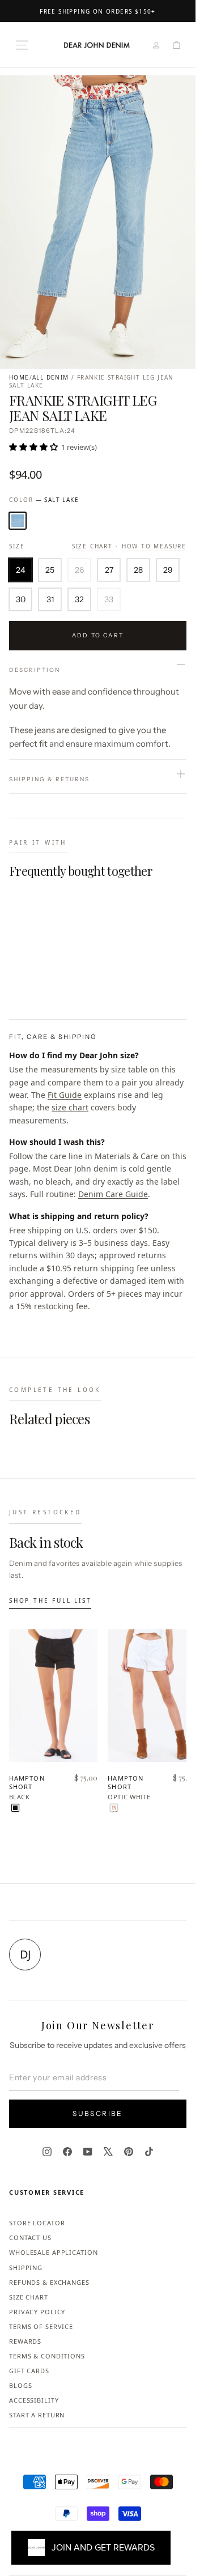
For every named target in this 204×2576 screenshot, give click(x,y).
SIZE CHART (29, 2297)
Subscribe (98, 2113)
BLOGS (20, 2385)
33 (109, 599)
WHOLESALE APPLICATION (53, 2252)
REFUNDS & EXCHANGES (49, 2282)
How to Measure (154, 546)
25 (50, 570)
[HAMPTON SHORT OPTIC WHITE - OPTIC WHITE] (114, 1808)
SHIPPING (26, 2268)
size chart (70, 1107)
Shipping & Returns (49, 779)
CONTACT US (30, 2237)
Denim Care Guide (113, 1194)
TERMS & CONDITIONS (47, 2356)
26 (79, 570)
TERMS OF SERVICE (41, 2326)
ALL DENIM (51, 377)
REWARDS (25, 2341)
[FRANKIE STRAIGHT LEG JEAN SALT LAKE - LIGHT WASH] (15, 983)
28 (138, 570)
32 (79, 599)
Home (19, 377)
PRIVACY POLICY (37, 2312)
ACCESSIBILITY (34, 2400)
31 (50, 599)
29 (168, 570)
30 (21, 599)
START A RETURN (37, 2415)
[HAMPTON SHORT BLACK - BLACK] (15, 1808)
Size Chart (92, 546)
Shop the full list (50, 1600)
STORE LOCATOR (37, 2223)
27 (109, 570)
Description (35, 670)
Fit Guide (65, 1095)
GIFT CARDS (29, 2371)
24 (20, 570)
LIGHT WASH (18, 521)
